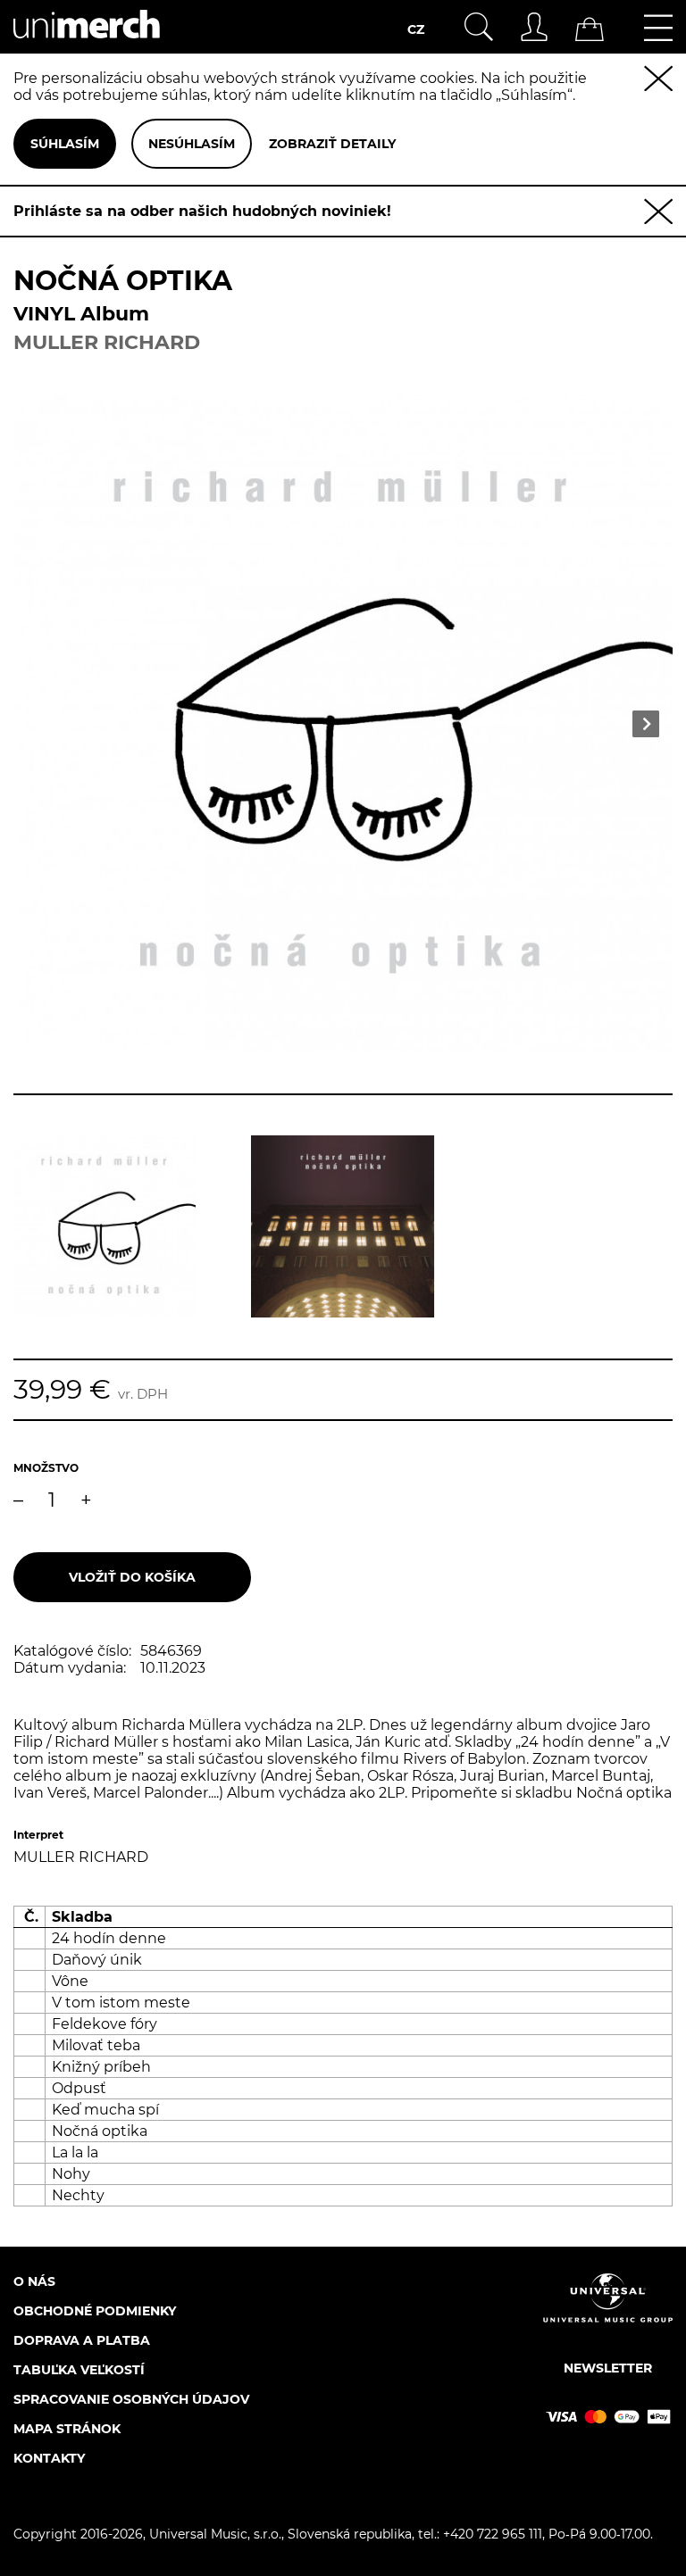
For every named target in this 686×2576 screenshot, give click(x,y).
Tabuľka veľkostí (79, 2370)
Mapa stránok (67, 2429)
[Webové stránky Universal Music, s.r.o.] (608, 2313)
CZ (416, 29)
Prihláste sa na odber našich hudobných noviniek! (202, 211)
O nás (34, 2281)
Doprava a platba (82, 2340)
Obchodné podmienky (95, 2311)
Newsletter (608, 2368)
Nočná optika (624, 1793)
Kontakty (49, 2458)
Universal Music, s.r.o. (215, 2534)
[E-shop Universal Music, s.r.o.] (87, 45)
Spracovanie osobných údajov (131, 2399)
